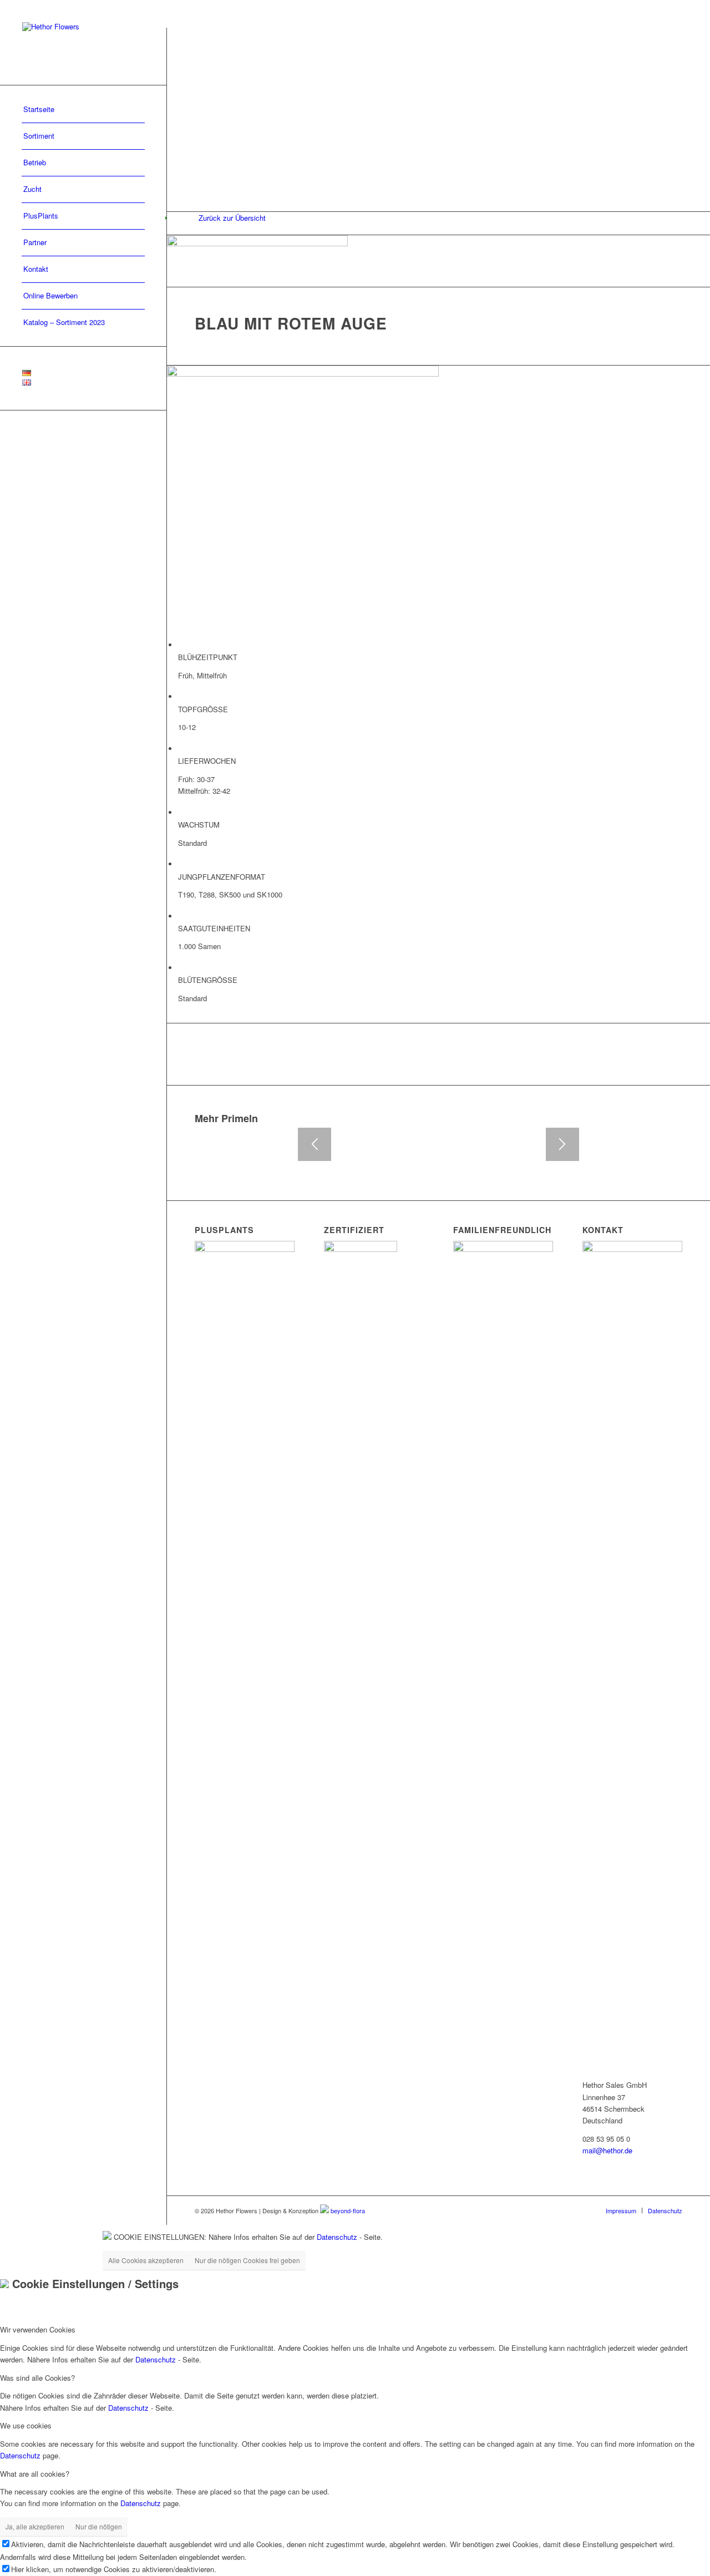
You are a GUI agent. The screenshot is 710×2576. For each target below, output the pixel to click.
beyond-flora (348, 2210)
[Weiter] (562, 1144)
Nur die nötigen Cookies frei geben (247, 2260)
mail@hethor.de (607, 2150)
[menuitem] (83, 110)
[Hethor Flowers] (83, 42)
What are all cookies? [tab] (35, 2474)
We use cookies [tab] (26, 2425)
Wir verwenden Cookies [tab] (38, 2329)
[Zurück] (315, 1144)
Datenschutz (337, 2237)
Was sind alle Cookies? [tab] (37, 2378)
